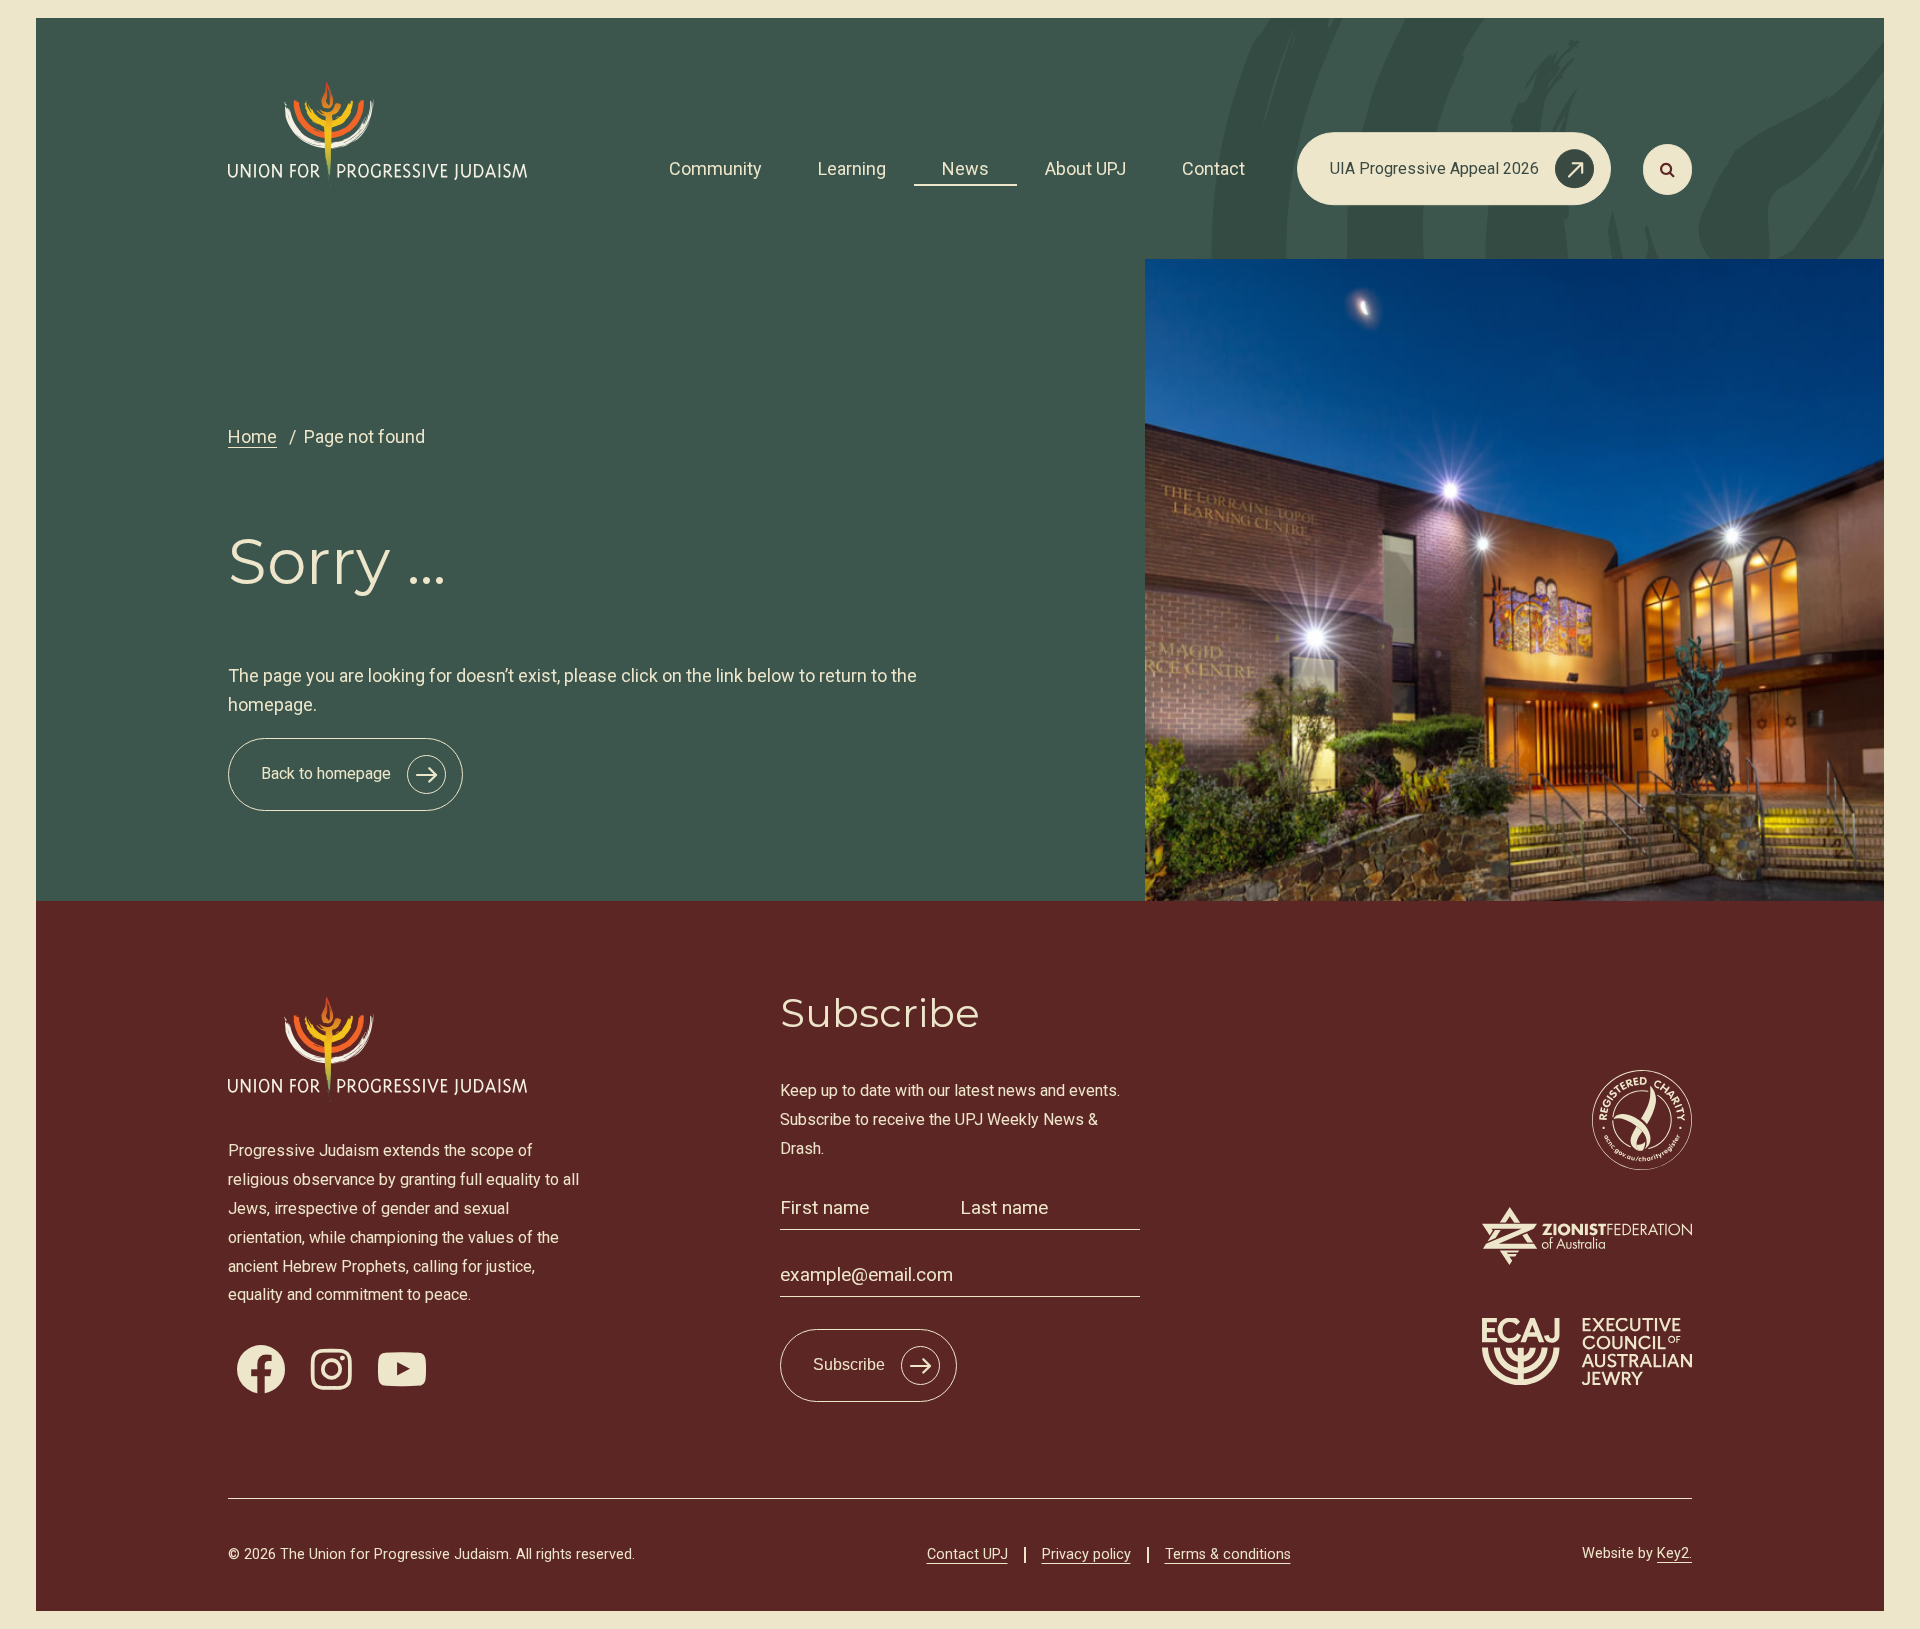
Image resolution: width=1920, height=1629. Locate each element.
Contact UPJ (967, 1554)
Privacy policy (1086, 1554)
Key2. (1674, 1553)
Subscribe (849, 1364)
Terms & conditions (1228, 1554)
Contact (1213, 168)
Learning (852, 168)
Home (252, 436)
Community (715, 168)
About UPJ (1085, 168)
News (965, 168)
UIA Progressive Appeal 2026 (1434, 168)
